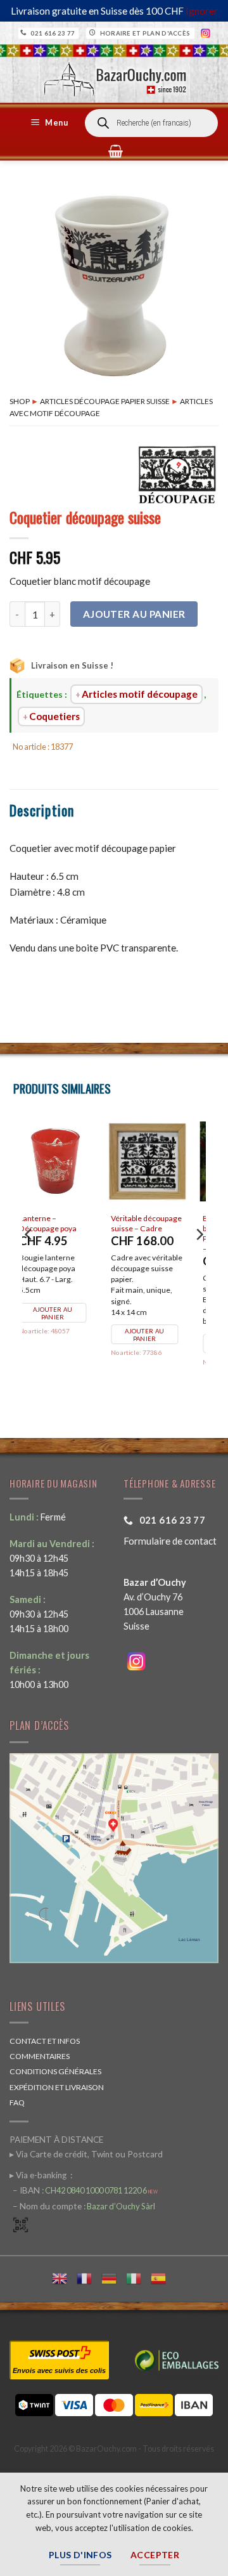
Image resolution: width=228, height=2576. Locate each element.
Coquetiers (54, 716)
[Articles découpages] (177, 474)
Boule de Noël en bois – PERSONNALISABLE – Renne (66, 1233)
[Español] (163, 2277)
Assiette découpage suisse (158, 1223)
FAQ (17, 2102)
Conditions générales (55, 2071)
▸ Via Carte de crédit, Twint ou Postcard (86, 2154)
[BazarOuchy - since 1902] (114, 75)
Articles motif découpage (140, 694)
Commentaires (40, 2056)
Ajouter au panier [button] (66, 1344)
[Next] (199, 1259)
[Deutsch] (114, 2277)
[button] (51, 123)
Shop (20, 401)
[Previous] (29, 1259)
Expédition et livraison (57, 2087)
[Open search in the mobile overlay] (151, 123)
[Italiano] (138, 2277)
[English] (64, 2277)
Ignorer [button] (202, 11)
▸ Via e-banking (39, 2175)
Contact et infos (45, 2041)
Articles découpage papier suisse (105, 401)
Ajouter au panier (134, 614)
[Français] (89, 2277)
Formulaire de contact (170, 1541)
